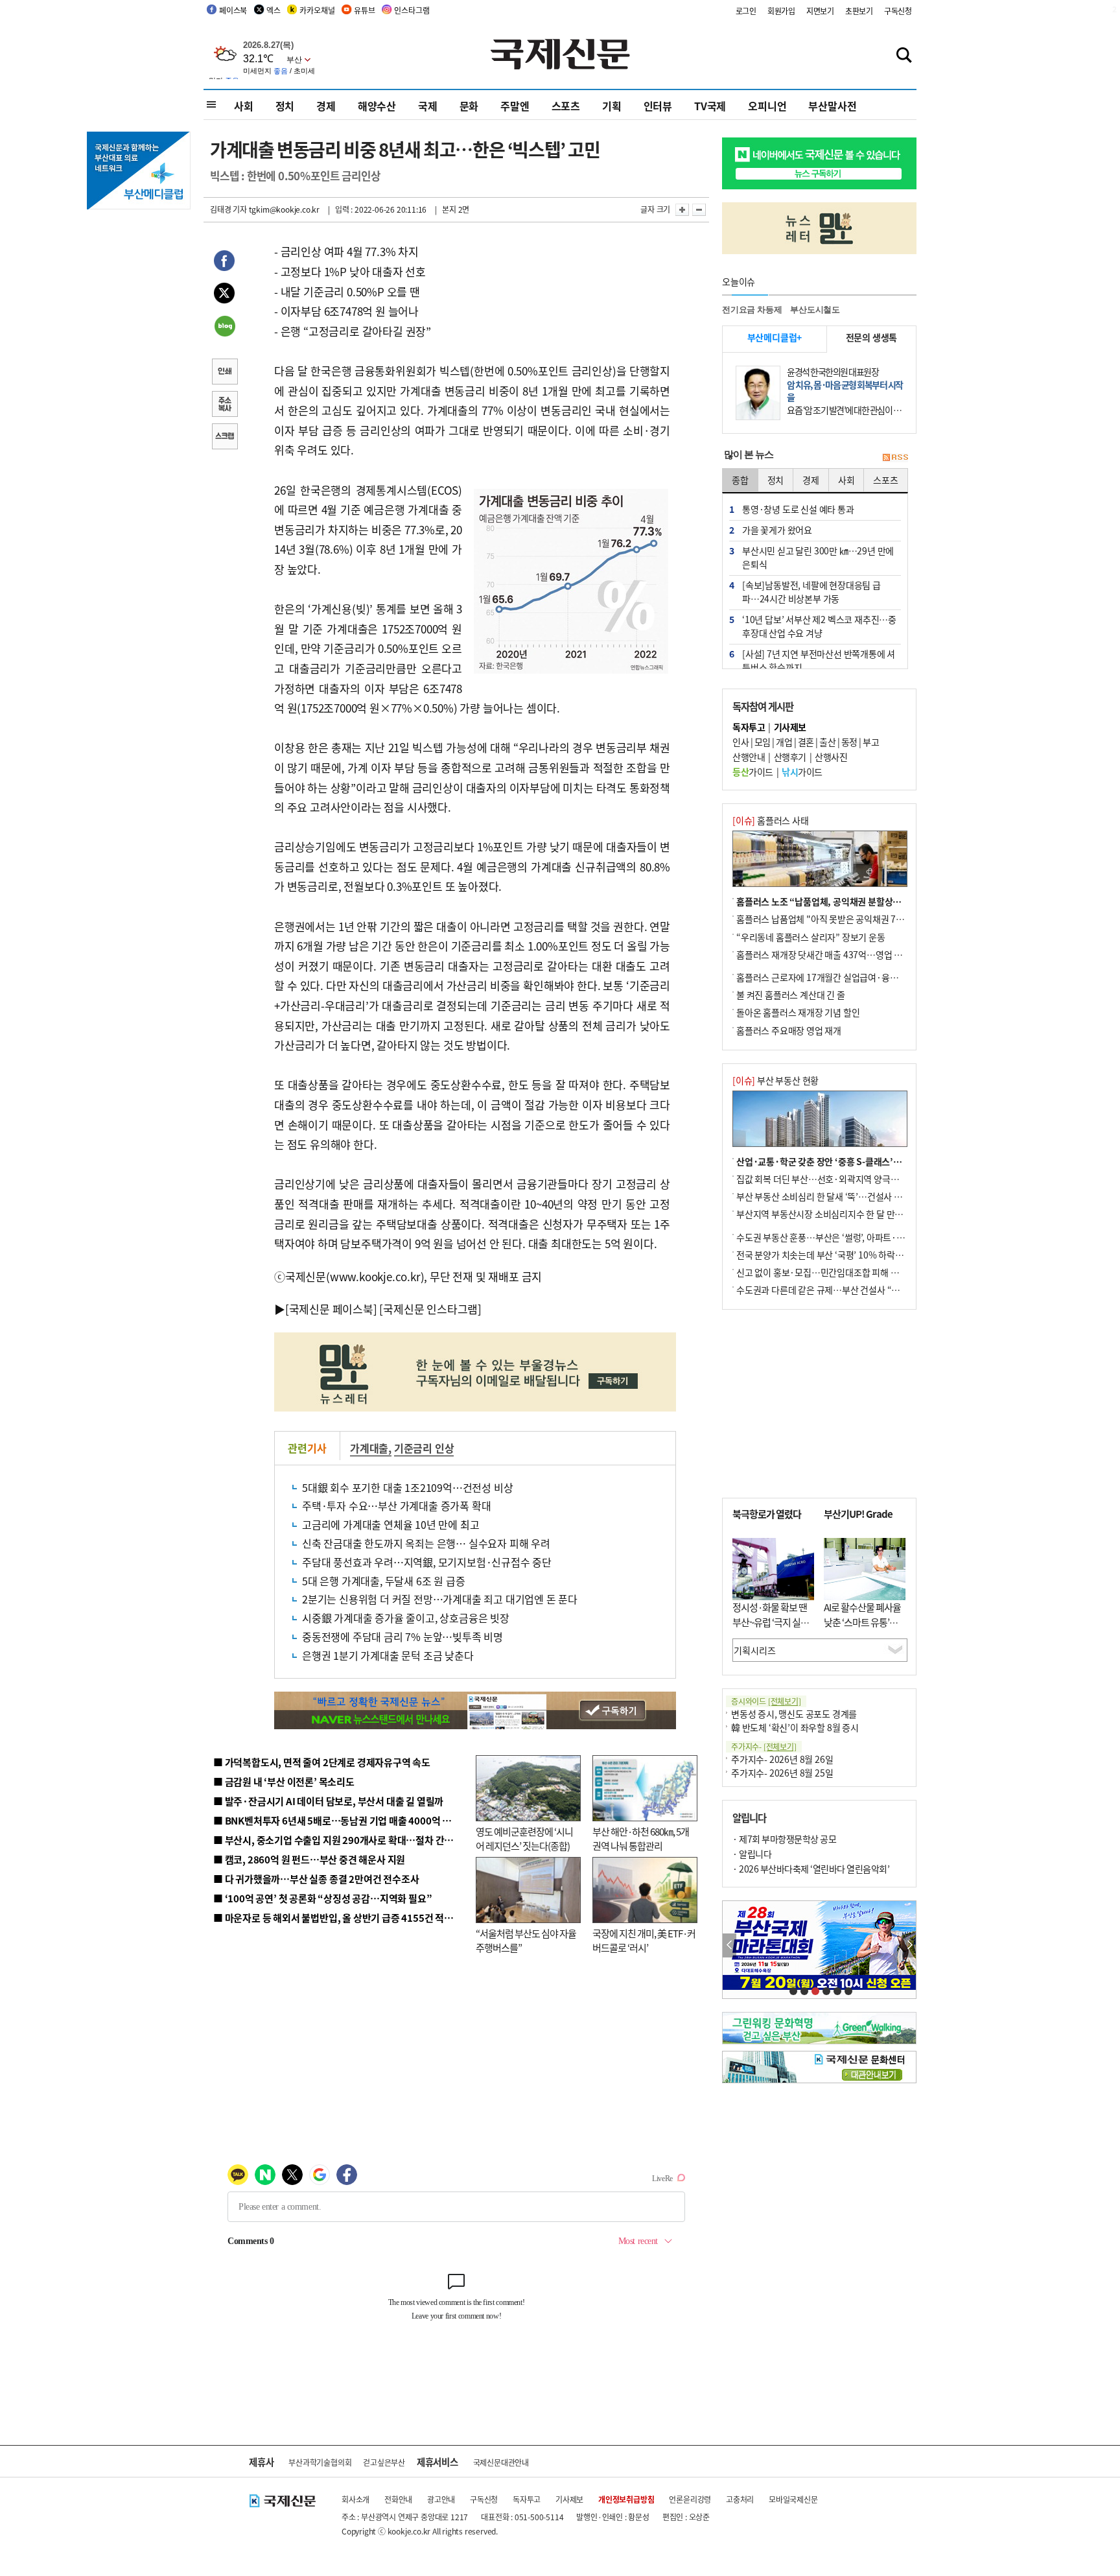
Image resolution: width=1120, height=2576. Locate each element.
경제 (326, 106)
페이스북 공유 (224, 263)
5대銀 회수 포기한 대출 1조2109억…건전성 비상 (407, 1487)
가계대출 (369, 1448)
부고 (871, 742)
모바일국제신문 (793, 2499)
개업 (784, 742)
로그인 (746, 11)
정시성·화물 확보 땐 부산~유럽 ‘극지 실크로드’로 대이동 (771, 1622)
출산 (827, 742)
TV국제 (710, 106)
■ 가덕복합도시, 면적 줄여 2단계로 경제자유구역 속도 (322, 1762)
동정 (849, 742)
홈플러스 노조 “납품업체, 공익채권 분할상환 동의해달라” (843, 901)
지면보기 (820, 11)
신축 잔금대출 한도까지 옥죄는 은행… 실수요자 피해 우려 (426, 1543)
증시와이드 (766, 1701)
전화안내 (398, 2499)
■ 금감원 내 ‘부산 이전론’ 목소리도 (284, 1781)
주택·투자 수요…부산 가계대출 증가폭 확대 (396, 1506)
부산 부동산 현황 (776, 1080)
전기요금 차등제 (752, 310)
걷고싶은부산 (384, 2462)
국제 (428, 106)
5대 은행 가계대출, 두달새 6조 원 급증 (383, 1581)
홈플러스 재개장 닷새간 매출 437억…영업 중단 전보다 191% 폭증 (858, 954)
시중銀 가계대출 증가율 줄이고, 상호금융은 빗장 (406, 1618)
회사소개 (356, 2499)
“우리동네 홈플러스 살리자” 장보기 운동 (811, 937)
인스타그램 (412, 10)
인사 (741, 742)
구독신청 (898, 11)
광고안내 (441, 2499)
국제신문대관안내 (501, 2462)
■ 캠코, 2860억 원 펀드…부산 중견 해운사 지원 (309, 1859)
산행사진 (831, 757)
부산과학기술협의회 (320, 2462)
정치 (285, 106)
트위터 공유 (224, 295)
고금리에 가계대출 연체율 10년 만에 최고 (391, 1524)
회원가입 (781, 11)
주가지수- (764, 1746)
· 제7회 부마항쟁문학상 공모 (784, 1839)
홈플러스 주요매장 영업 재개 (789, 1030)
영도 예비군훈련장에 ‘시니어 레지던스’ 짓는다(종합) (524, 1839)
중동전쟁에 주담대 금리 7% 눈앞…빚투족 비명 (402, 1637)
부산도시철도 (815, 310)
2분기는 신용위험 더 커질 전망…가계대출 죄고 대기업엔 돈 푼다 (440, 1599)
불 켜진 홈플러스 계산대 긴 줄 (791, 995)
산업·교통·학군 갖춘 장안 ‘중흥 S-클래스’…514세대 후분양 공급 (857, 1161)
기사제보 (569, 2499)
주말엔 (515, 106)
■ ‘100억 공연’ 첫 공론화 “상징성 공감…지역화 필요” (322, 1898)
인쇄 (224, 373)
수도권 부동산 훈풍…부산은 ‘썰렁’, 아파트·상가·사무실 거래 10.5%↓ (867, 1237)
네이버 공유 (224, 327)
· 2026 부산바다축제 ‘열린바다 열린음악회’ (811, 1869)
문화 (469, 106)
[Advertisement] (819, 1404)
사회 (244, 106)
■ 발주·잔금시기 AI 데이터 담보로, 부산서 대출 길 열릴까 (328, 1801)
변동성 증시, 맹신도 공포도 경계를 (794, 1714)
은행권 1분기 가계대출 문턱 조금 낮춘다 (388, 1655)
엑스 (274, 10)
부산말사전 (832, 106)
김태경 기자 (228, 209)
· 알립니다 (752, 1854)
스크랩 (224, 438)
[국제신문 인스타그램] (430, 1309)
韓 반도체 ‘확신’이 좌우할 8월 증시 (795, 1727)
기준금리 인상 (424, 1448)
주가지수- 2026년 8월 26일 (782, 1759)
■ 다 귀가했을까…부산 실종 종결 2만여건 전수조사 (316, 1879)
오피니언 (767, 106)
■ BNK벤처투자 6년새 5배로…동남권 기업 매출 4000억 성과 (337, 1820)
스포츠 (566, 106)
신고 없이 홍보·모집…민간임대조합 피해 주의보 (826, 1272)
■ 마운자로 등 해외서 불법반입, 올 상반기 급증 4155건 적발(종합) (346, 1918)
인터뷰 (658, 106)
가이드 (753, 772)
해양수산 (377, 106)
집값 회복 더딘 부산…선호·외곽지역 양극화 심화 (827, 1179)
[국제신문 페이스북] (331, 1309)
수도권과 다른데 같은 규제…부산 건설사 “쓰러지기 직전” (842, 1290)
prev (729, 1945)
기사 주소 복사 (224, 405)
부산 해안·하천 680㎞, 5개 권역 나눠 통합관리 (641, 1839)
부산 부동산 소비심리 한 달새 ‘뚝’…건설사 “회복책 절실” (841, 1196)
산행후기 (790, 757)
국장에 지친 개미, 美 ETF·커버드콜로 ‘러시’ (644, 1941)
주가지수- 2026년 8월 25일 (782, 1773)
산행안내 (749, 757)
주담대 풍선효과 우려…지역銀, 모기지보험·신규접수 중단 (427, 1562)
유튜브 (364, 10)
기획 (612, 106)
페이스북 (233, 10)
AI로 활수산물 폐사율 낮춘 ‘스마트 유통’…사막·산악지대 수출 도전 (862, 1629)
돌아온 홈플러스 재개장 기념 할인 (798, 1012)
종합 (740, 480)
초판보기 (859, 11)
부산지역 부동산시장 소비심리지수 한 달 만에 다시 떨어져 (842, 1214)
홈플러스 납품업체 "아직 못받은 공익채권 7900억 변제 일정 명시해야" (866, 919)
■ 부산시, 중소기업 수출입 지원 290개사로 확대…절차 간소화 (338, 1840)
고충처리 (740, 2499)
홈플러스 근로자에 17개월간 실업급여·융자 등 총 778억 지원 (849, 977)
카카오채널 (317, 10)
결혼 (806, 742)
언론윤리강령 (690, 2499)
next (909, 1945)
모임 (763, 742)
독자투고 (527, 2499)
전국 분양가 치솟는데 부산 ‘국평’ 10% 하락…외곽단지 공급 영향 (855, 1255)
